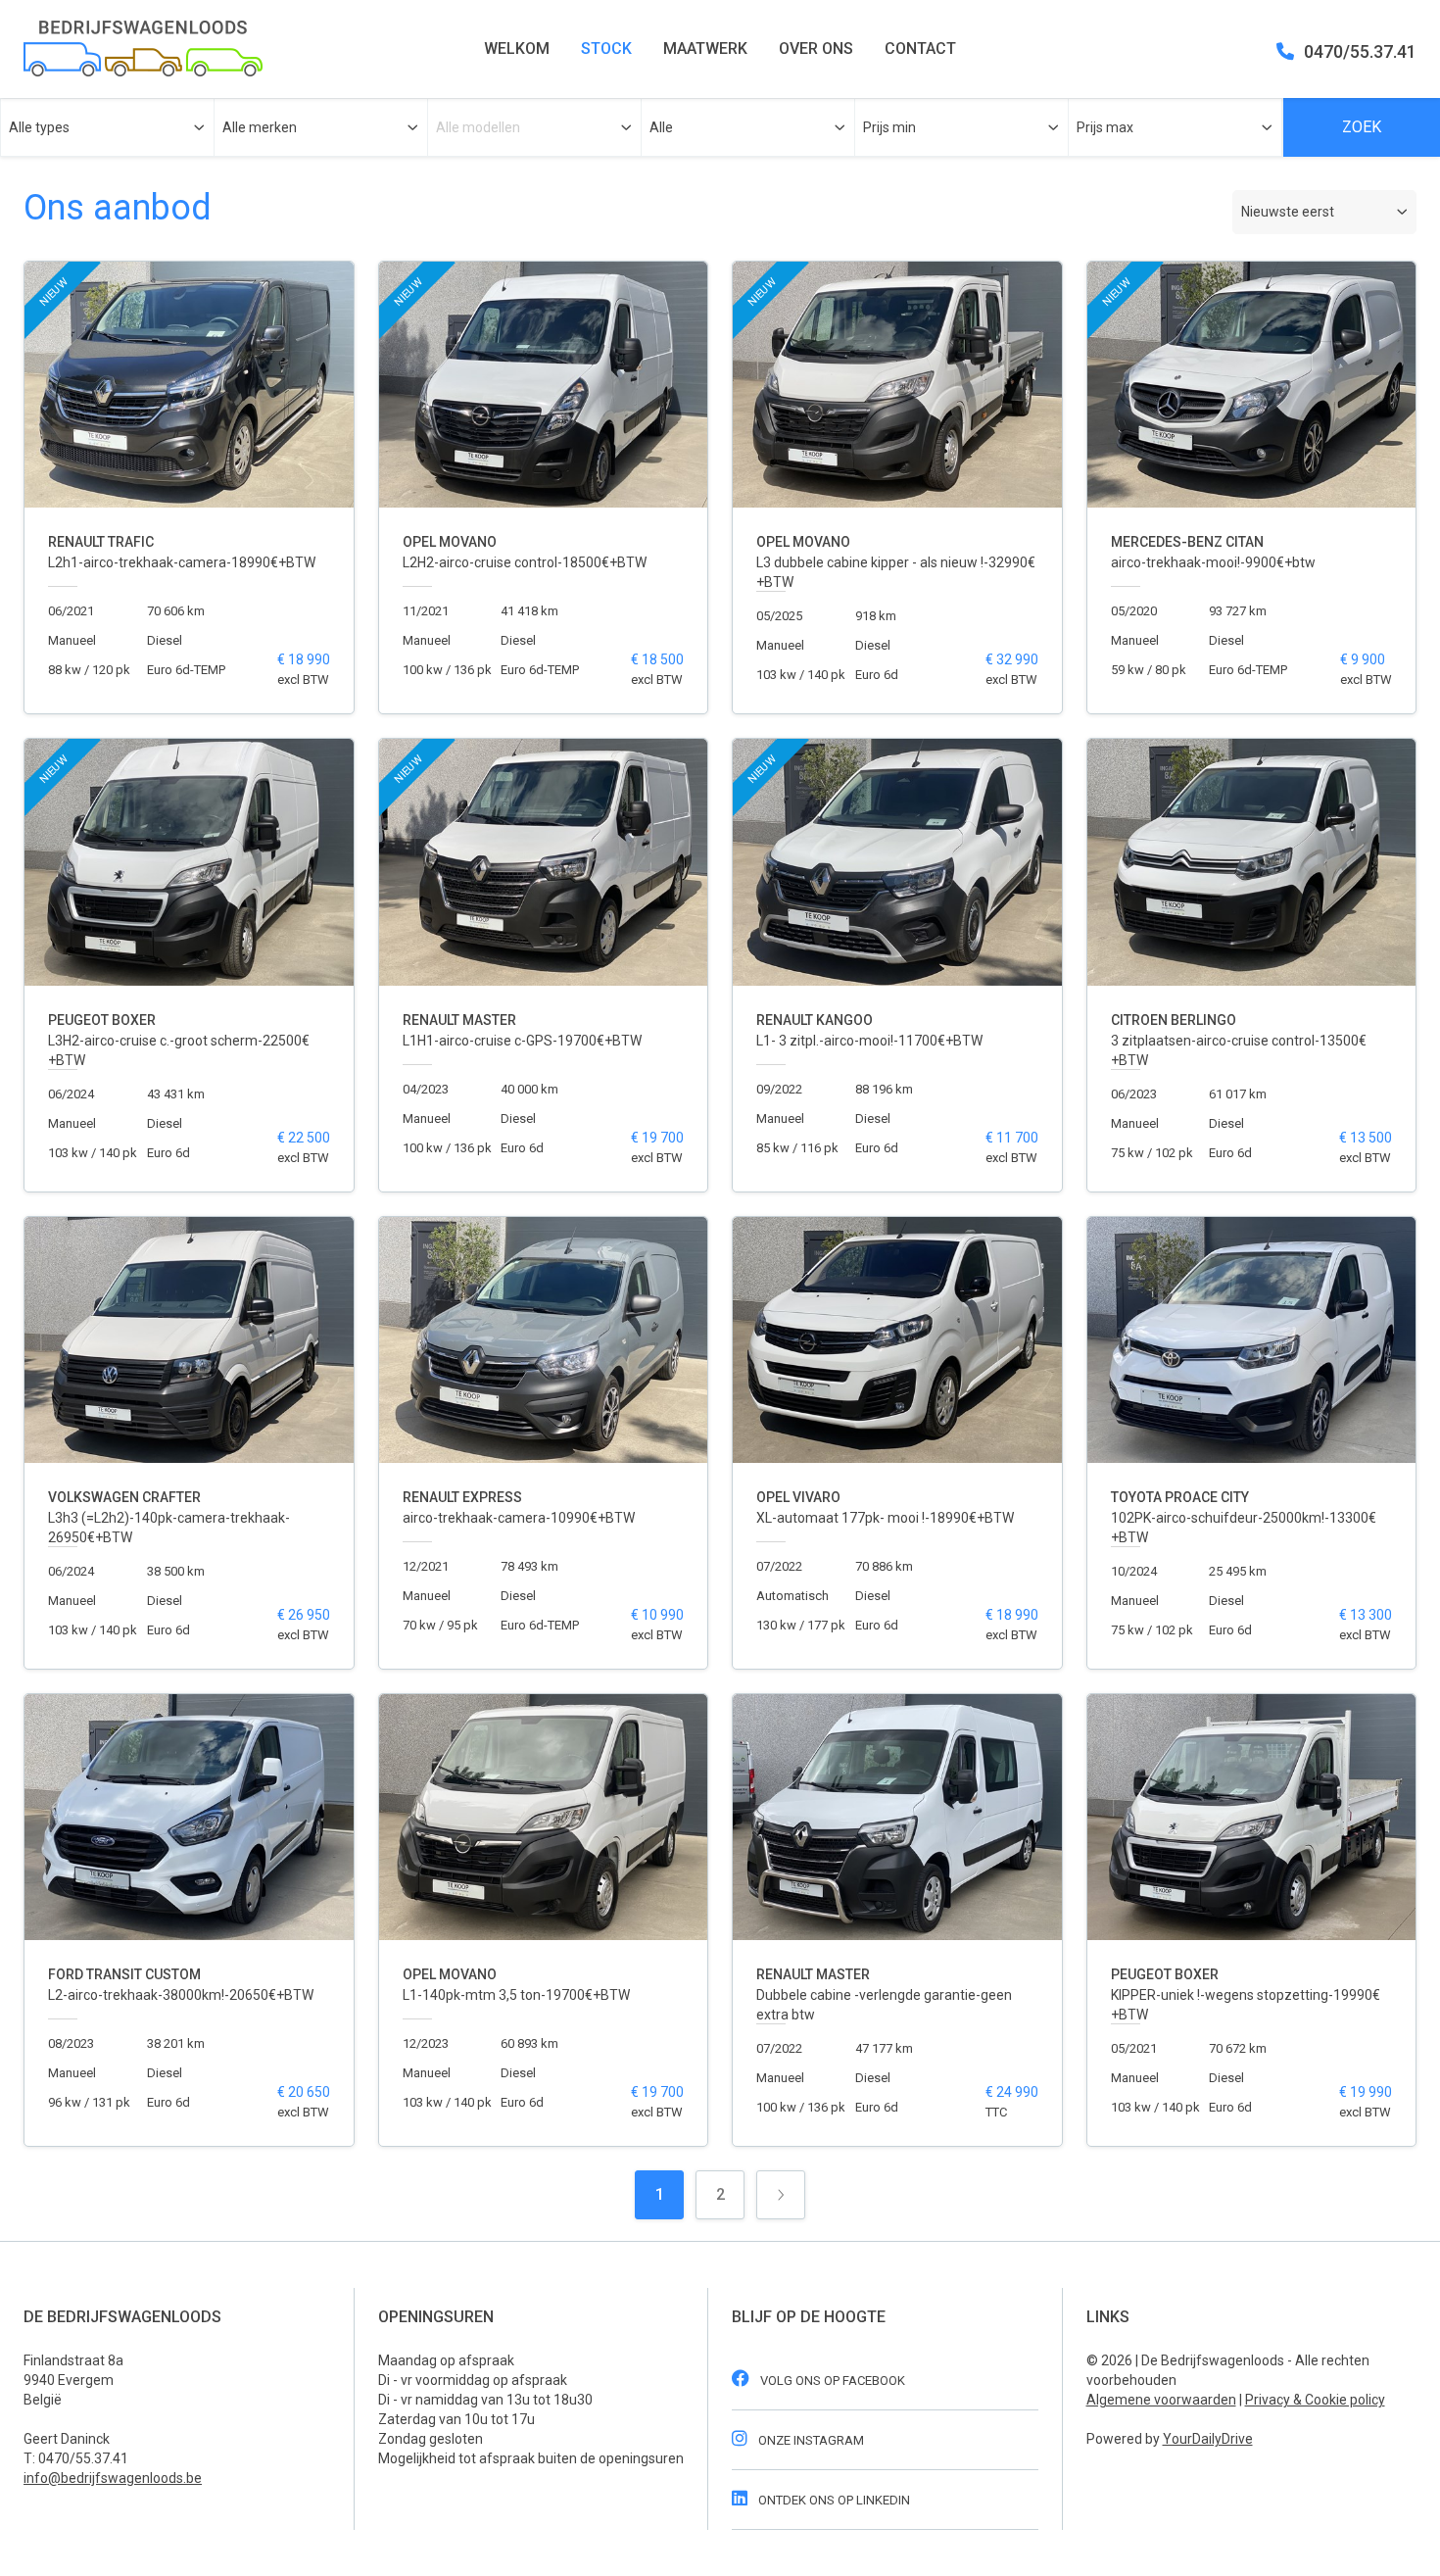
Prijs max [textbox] (1105, 127)
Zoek (1362, 127)
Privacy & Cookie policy (1315, 2400)
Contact (920, 49)
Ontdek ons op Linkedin (833, 2500)
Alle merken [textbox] (260, 127)
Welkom (517, 49)
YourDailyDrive (1208, 2439)
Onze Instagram (810, 2440)
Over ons (816, 49)
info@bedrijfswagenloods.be (113, 2478)
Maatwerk (705, 49)
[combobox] (107, 127)
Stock (606, 49)
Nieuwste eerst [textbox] (1288, 212)
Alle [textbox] (661, 127)
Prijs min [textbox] (889, 127)
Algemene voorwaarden (1161, 2400)
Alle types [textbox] (39, 127)
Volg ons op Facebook (831, 2381)
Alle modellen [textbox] (478, 127)
